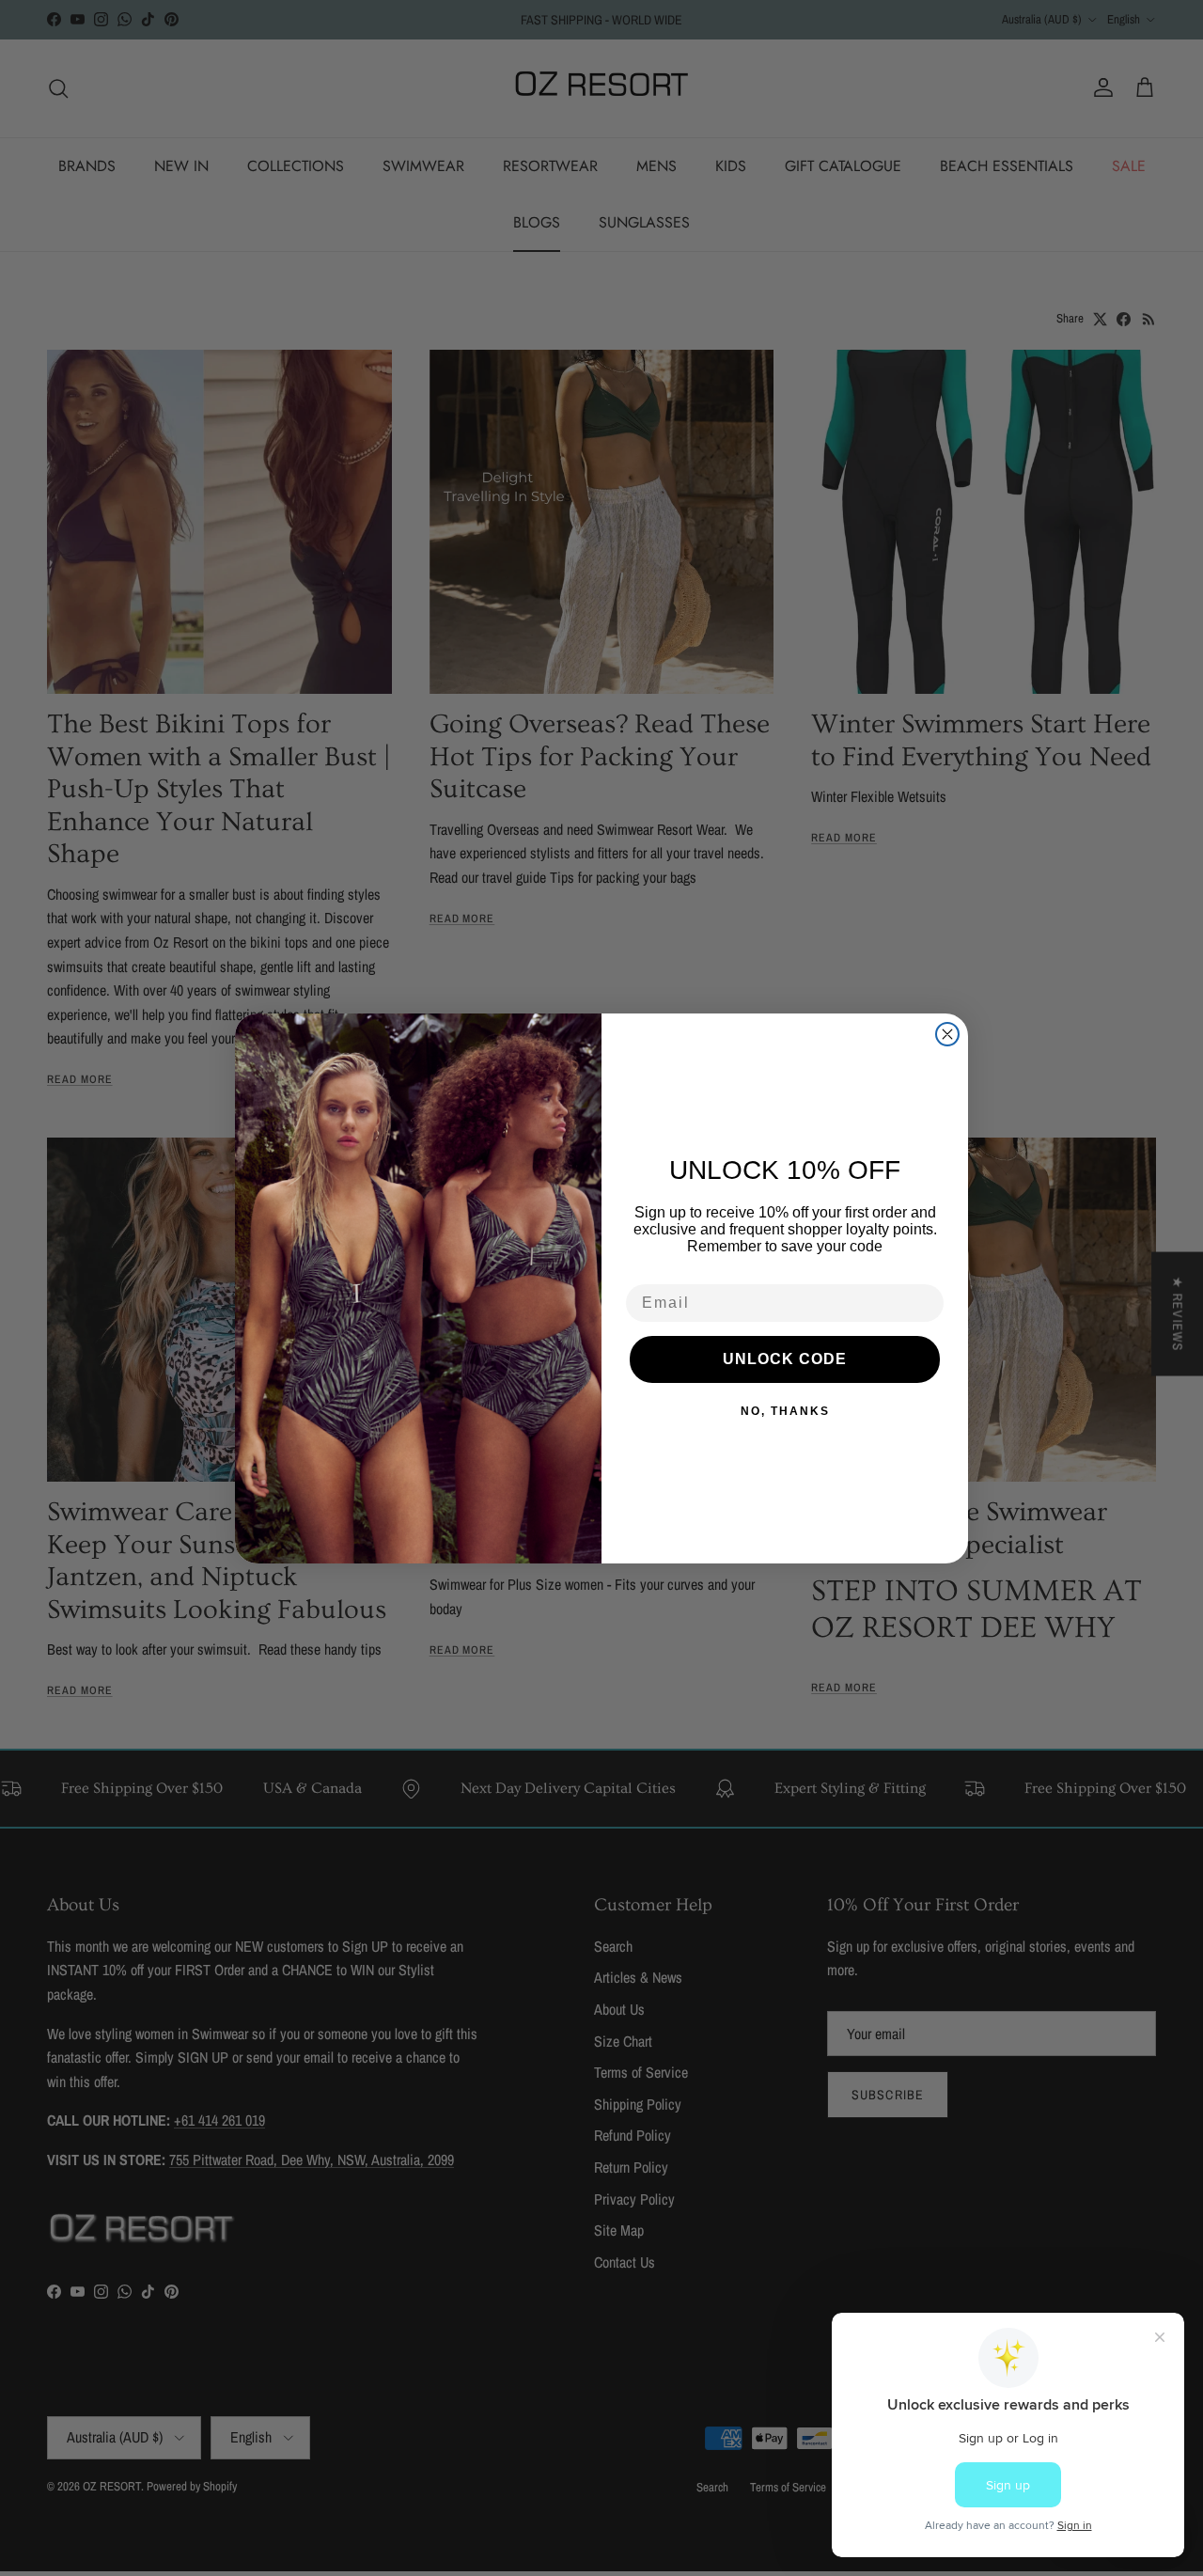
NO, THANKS (785, 1411)
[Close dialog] (947, 1034)
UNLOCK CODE (785, 1359)
